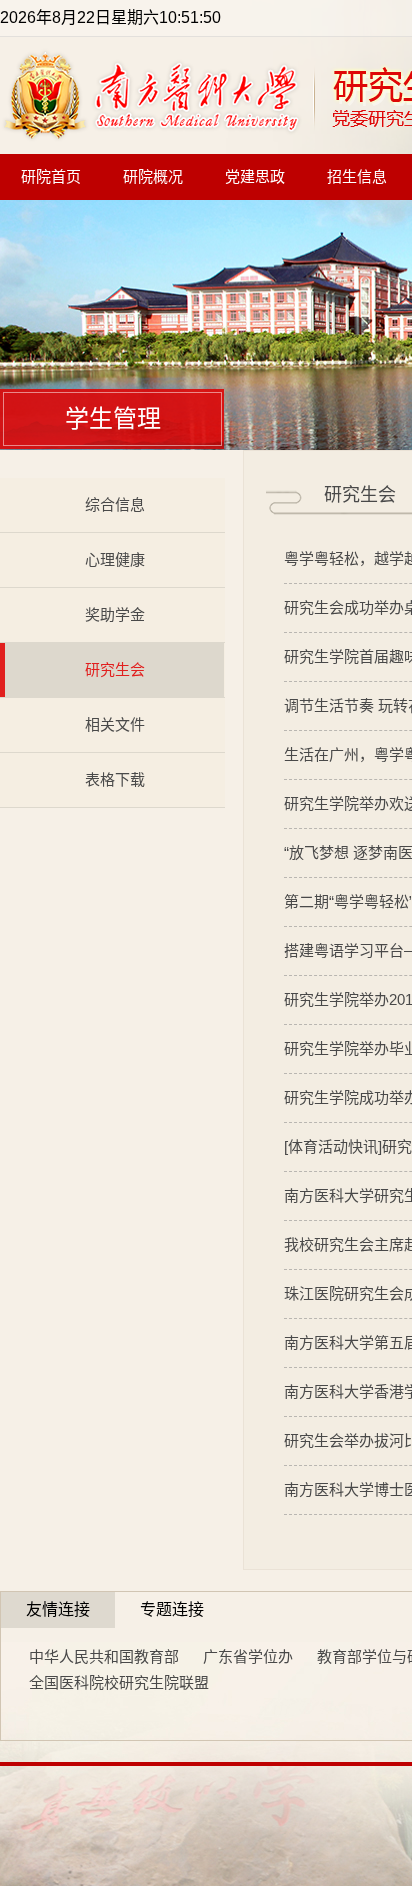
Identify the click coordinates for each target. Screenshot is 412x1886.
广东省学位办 (248, 1656)
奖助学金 (115, 614)
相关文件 (115, 724)
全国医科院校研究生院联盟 (119, 1682)
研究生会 (115, 669)
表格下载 (115, 779)
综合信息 (115, 504)
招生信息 (357, 177)
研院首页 (51, 177)
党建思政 (255, 177)
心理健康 (115, 559)
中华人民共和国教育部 (104, 1656)
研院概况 (153, 177)
